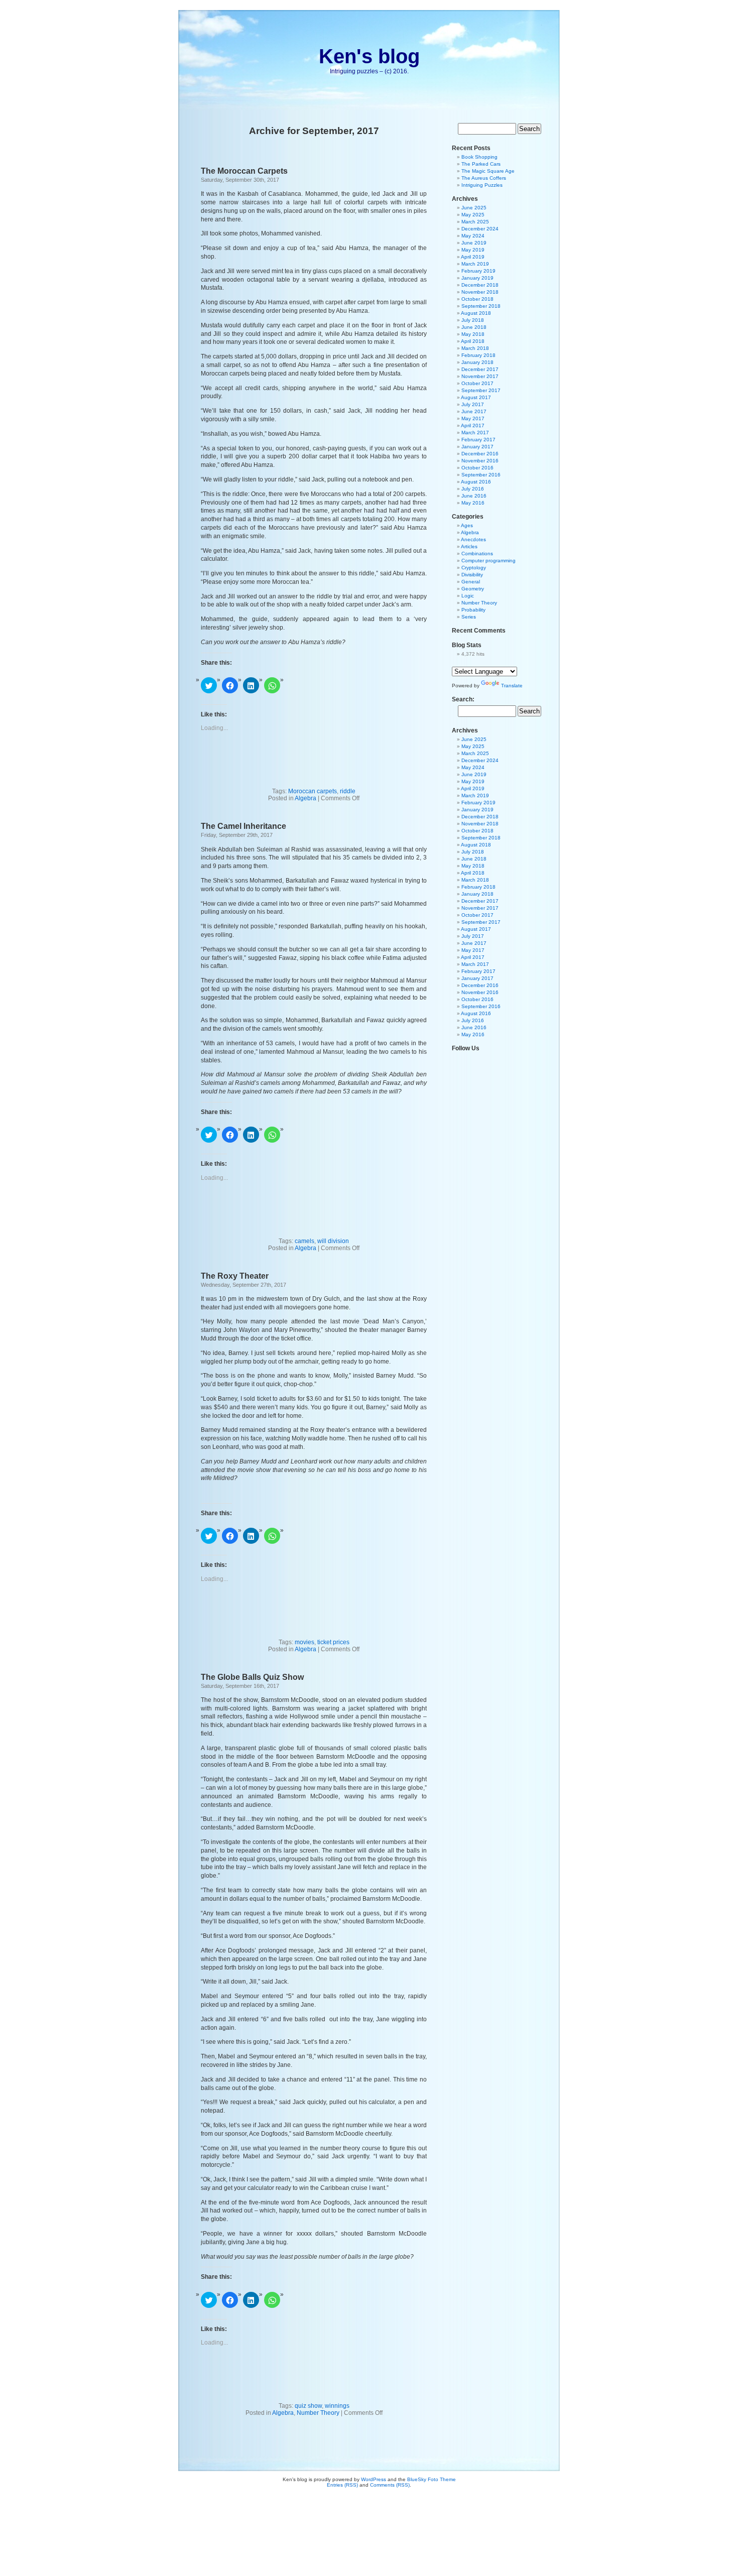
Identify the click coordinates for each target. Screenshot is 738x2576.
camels (304, 1241)
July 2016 (473, 489)
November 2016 (480, 461)
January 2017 (477, 447)
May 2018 (473, 334)
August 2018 (476, 313)
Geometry (473, 589)
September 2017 (481, 390)
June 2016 (474, 496)
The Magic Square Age (488, 171)
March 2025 (475, 222)
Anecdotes (473, 539)
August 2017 (476, 397)
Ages (467, 525)
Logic (468, 596)
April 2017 (473, 425)
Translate (512, 686)
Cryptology (474, 568)
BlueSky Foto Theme (432, 2479)
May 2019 (473, 250)
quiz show (308, 2406)
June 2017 (474, 411)
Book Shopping (479, 157)
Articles (469, 546)
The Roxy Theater (235, 1276)
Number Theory (318, 2413)
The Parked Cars (481, 164)
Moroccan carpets (313, 791)
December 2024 (480, 229)
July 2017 (473, 404)
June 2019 (474, 243)
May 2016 (473, 503)
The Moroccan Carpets (244, 171)
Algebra (305, 798)
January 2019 (477, 278)
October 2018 (477, 299)
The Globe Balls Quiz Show (252, 1677)
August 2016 (476, 482)
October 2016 (477, 468)
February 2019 (478, 271)
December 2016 (480, 454)
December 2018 (480, 285)
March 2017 (475, 433)
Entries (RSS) (342, 2485)
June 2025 (474, 208)
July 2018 (473, 320)
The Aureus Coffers (484, 178)
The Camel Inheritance (243, 826)
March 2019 (475, 264)
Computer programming (488, 561)
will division (333, 1241)
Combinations (477, 554)
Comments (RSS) (390, 2485)
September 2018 (481, 306)
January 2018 (477, 362)
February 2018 (478, 355)
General (471, 582)
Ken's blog (369, 56)
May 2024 (473, 236)
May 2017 (473, 418)
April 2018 (473, 341)
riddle (348, 791)
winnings (337, 2406)
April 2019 (473, 257)
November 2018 (480, 292)
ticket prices (333, 1642)
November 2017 (480, 376)
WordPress (374, 2479)
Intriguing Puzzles (482, 185)
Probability (473, 610)
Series (469, 617)
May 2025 (473, 215)
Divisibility (472, 575)
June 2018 (474, 327)
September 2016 (481, 475)
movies (304, 1642)
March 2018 (475, 348)
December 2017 (480, 369)
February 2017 (478, 440)
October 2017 (477, 383)
